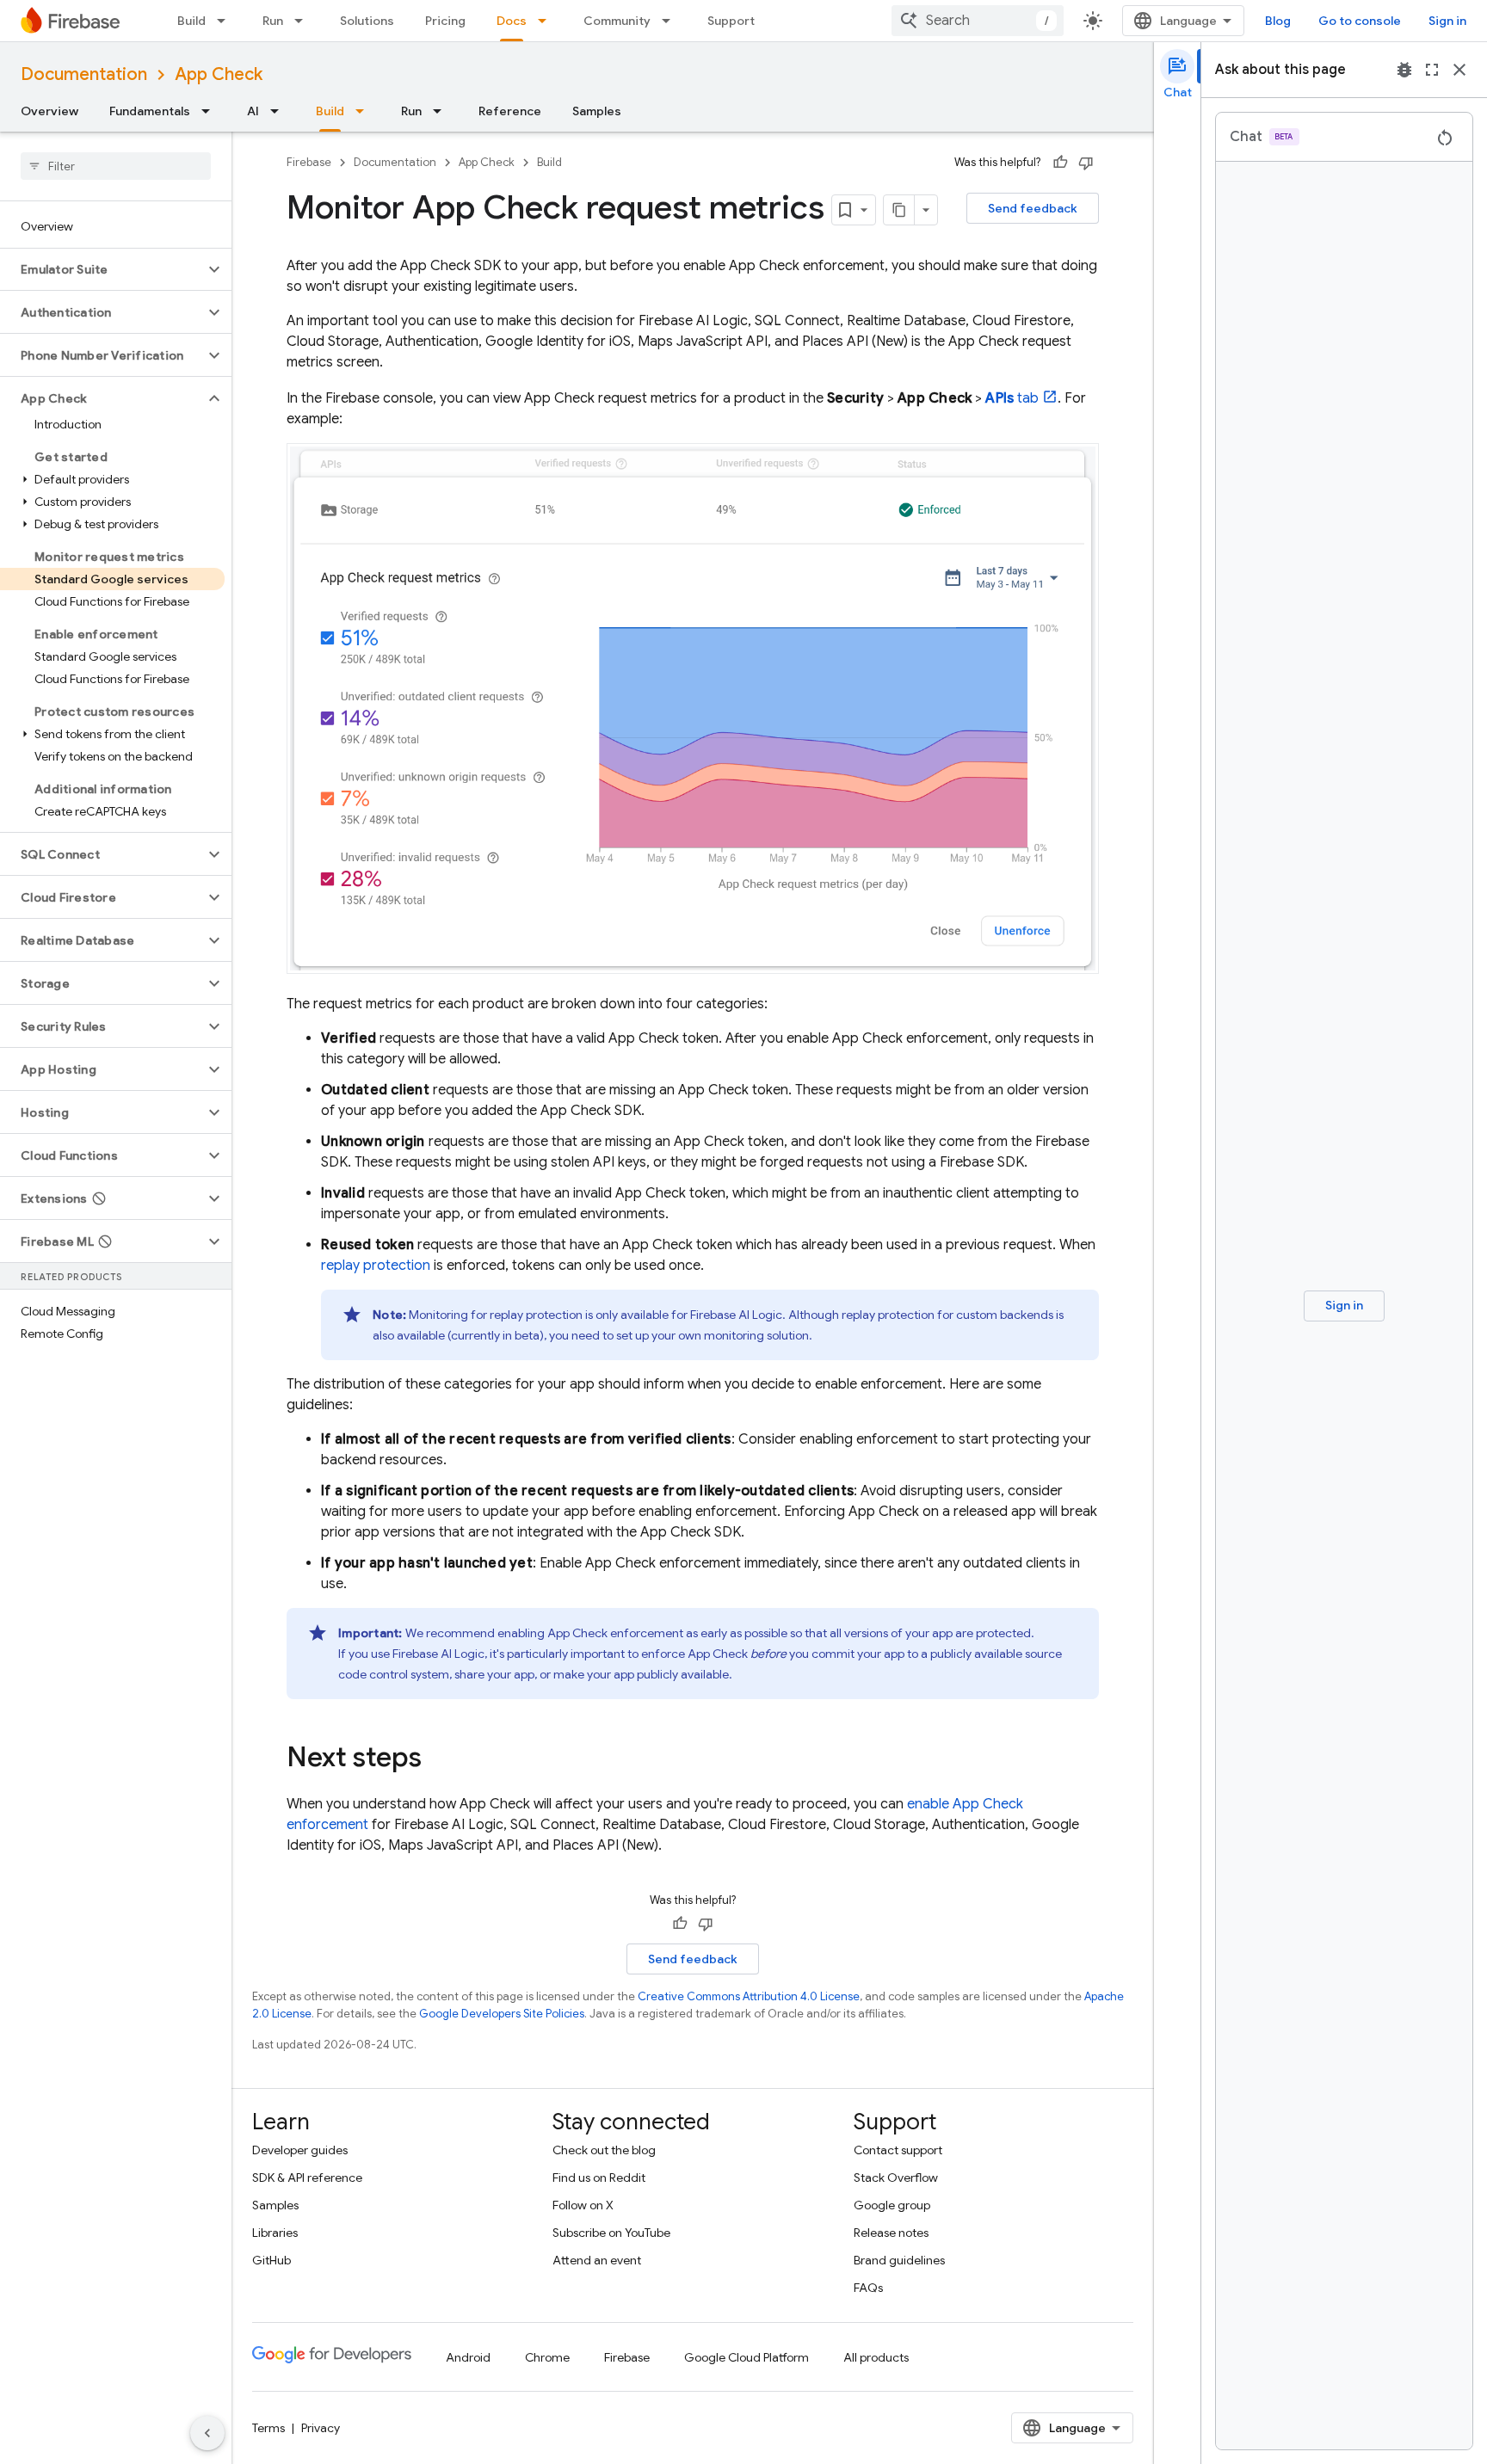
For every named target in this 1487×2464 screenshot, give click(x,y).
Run (273, 21)
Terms (268, 2428)
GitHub (271, 2260)
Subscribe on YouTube (611, 2233)
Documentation (84, 74)
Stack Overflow (896, 2178)
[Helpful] (1060, 163)
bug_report (1404, 70)
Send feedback (1033, 208)
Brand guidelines (899, 2260)
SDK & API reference (307, 2178)
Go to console (1360, 21)
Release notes (891, 2233)
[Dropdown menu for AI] (280, 111)
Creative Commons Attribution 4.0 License (749, 1996)
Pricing (445, 21)
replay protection (376, 1266)
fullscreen (1432, 70)
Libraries (275, 2233)
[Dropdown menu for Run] (304, 21)
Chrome (547, 2357)
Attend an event (597, 2260)
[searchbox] (116, 166)
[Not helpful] (1086, 163)
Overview (49, 111)
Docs (512, 21)
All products (876, 2357)
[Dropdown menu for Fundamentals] (211, 111)
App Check (219, 74)
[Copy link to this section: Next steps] (439, 1759)
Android (468, 2357)
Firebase (309, 162)
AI (253, 111)
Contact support (898, 2150)
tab (1012, 398)
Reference (510, 111)
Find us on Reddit (599, 2178)
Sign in (1447, 21)
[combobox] (978, 21)
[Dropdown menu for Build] (226, 21)
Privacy (321, 2428)
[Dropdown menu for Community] (671, 21)
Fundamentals (150, 111)
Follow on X (583, 2205)
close (1459, 70)
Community (617, 21)
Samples (597, 111)
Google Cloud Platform (747, 2357)
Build (191, 21)
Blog (1278, 21)
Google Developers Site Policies (502, 2014)
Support (731, 21)
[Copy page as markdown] (899, 210)
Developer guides (300, 2150)
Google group (892, 2205)
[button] (102, 269)
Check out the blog (604, 2150)
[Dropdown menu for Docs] (547, 21)
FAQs (868, 2288)
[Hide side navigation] (207, 2433)
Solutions (367, 21)
